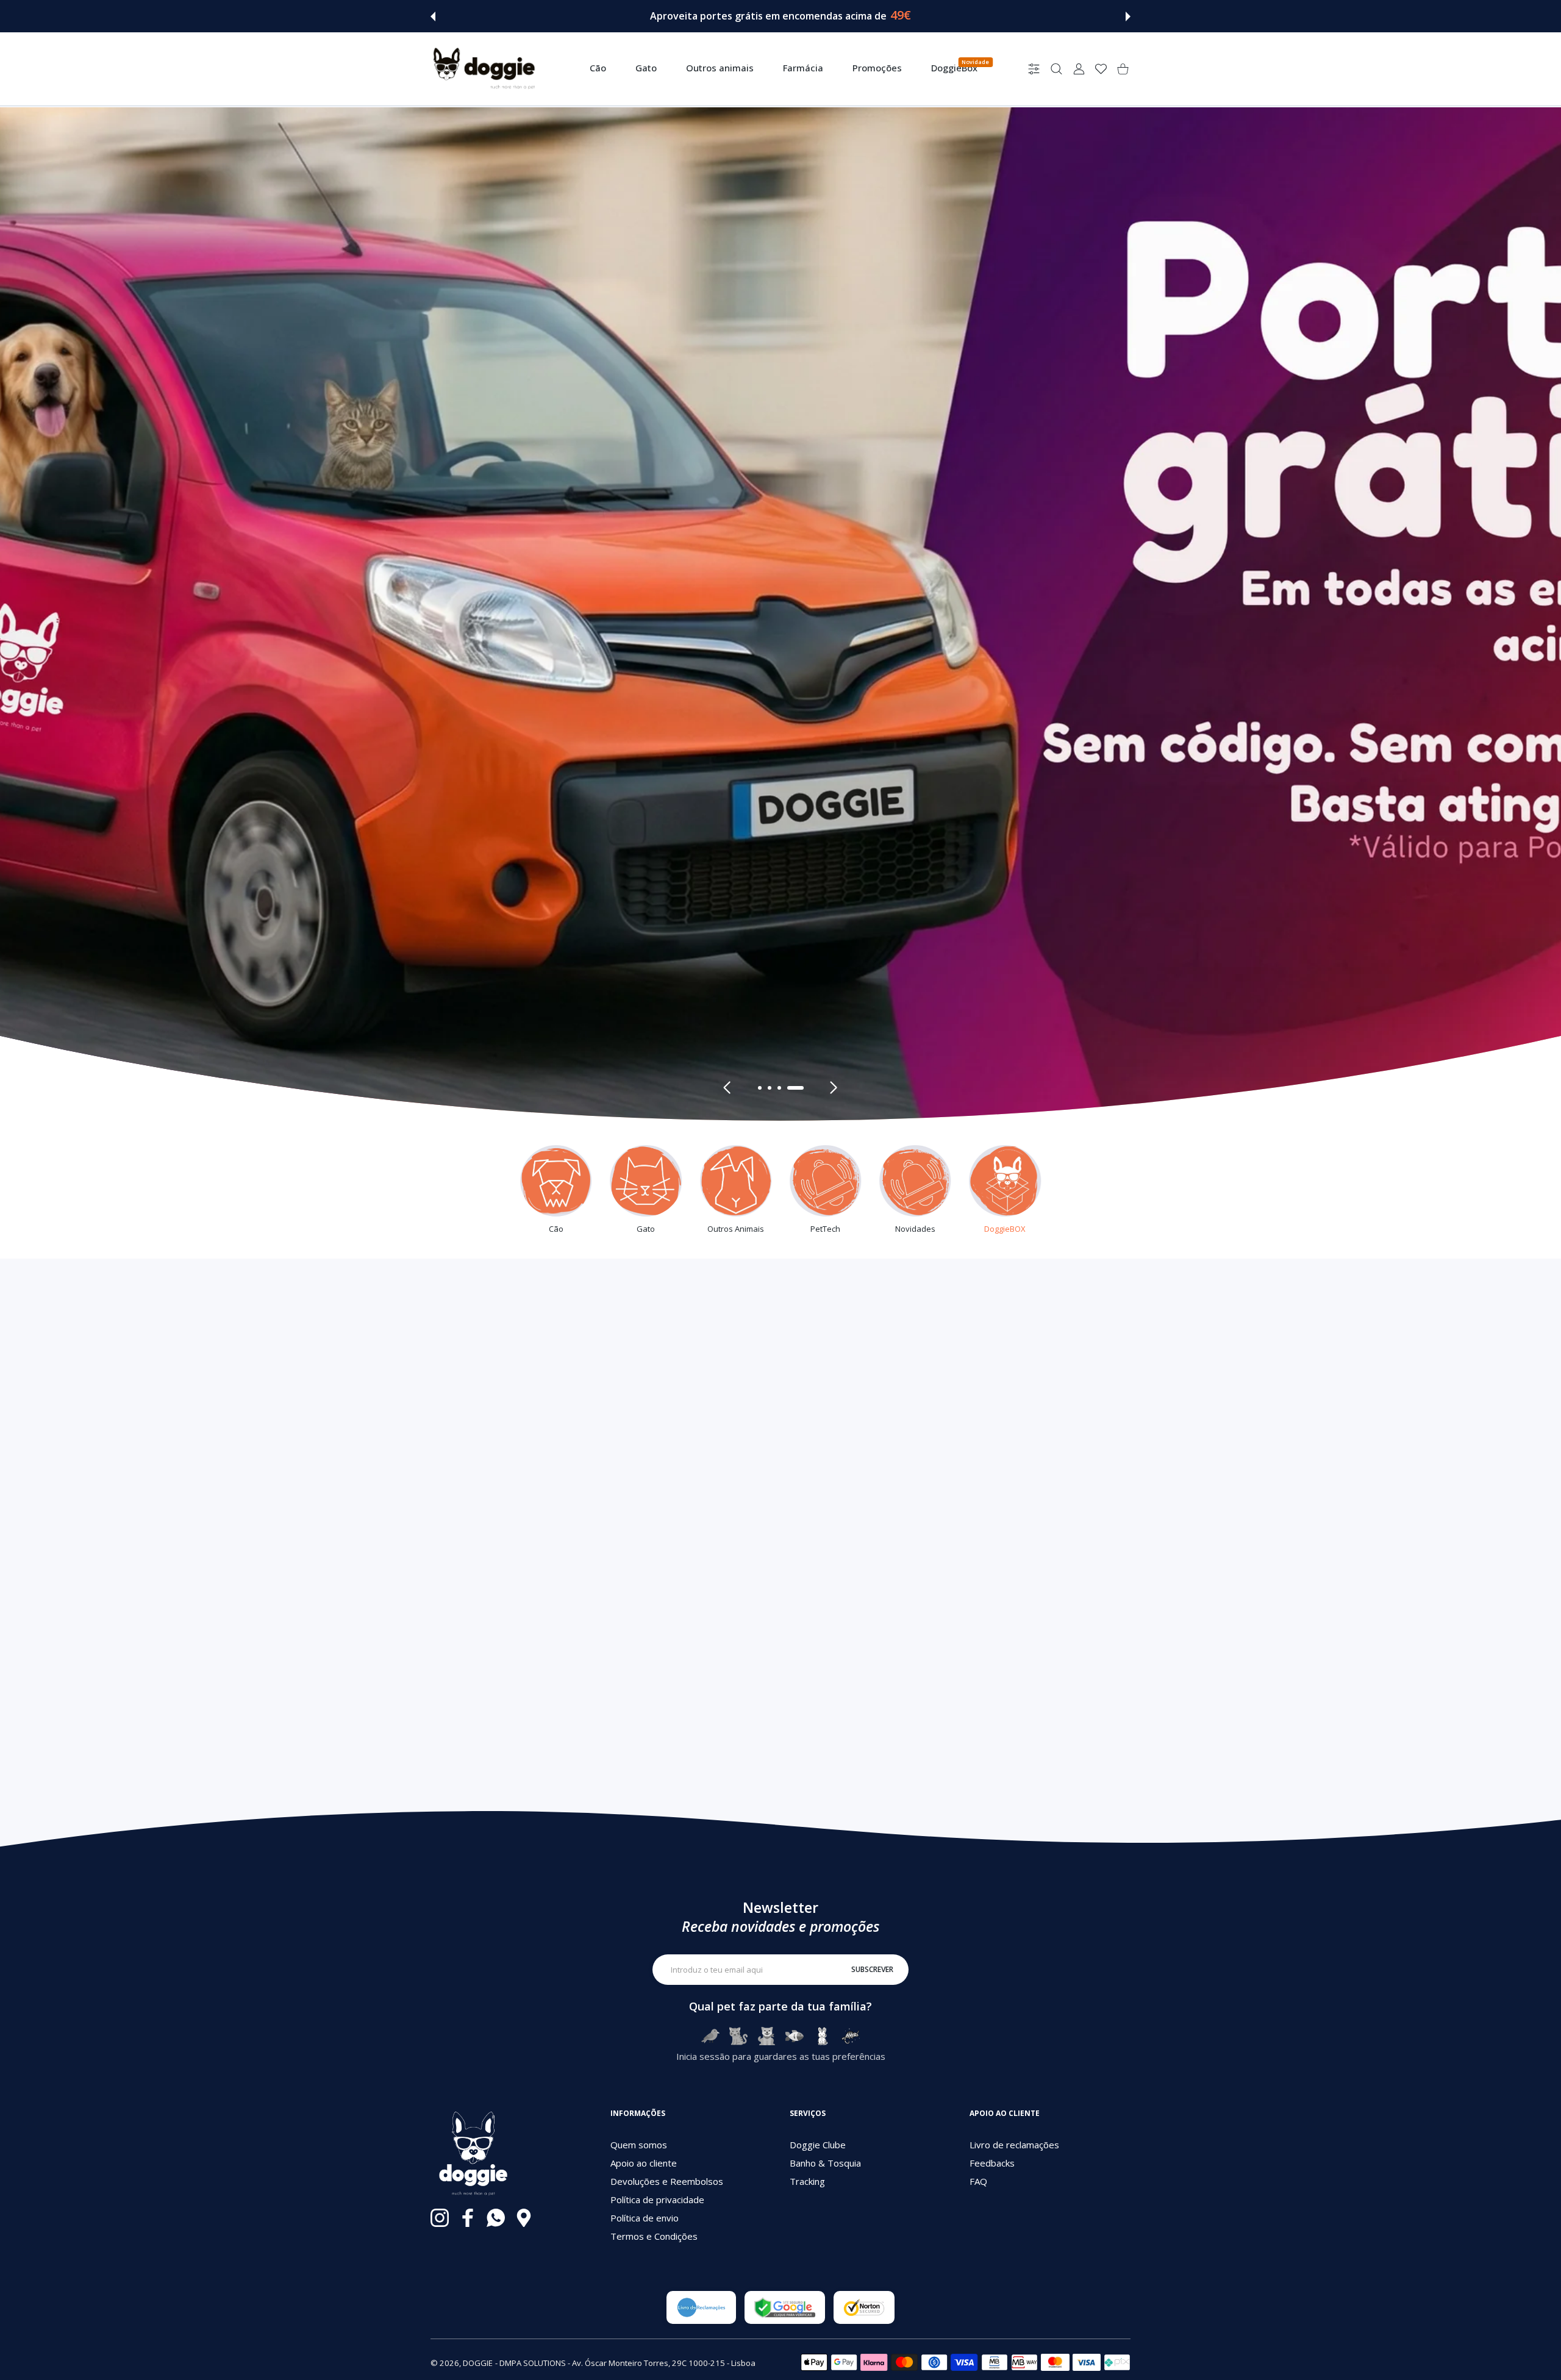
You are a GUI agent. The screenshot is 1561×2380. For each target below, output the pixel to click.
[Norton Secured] (864, 2307)
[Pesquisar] (1056, 69)
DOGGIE (478, 2363)
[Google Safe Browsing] (785, 2307)
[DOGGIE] (484, 69)
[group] (780, 613)
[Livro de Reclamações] (701, 2307)
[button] (433, 16)
